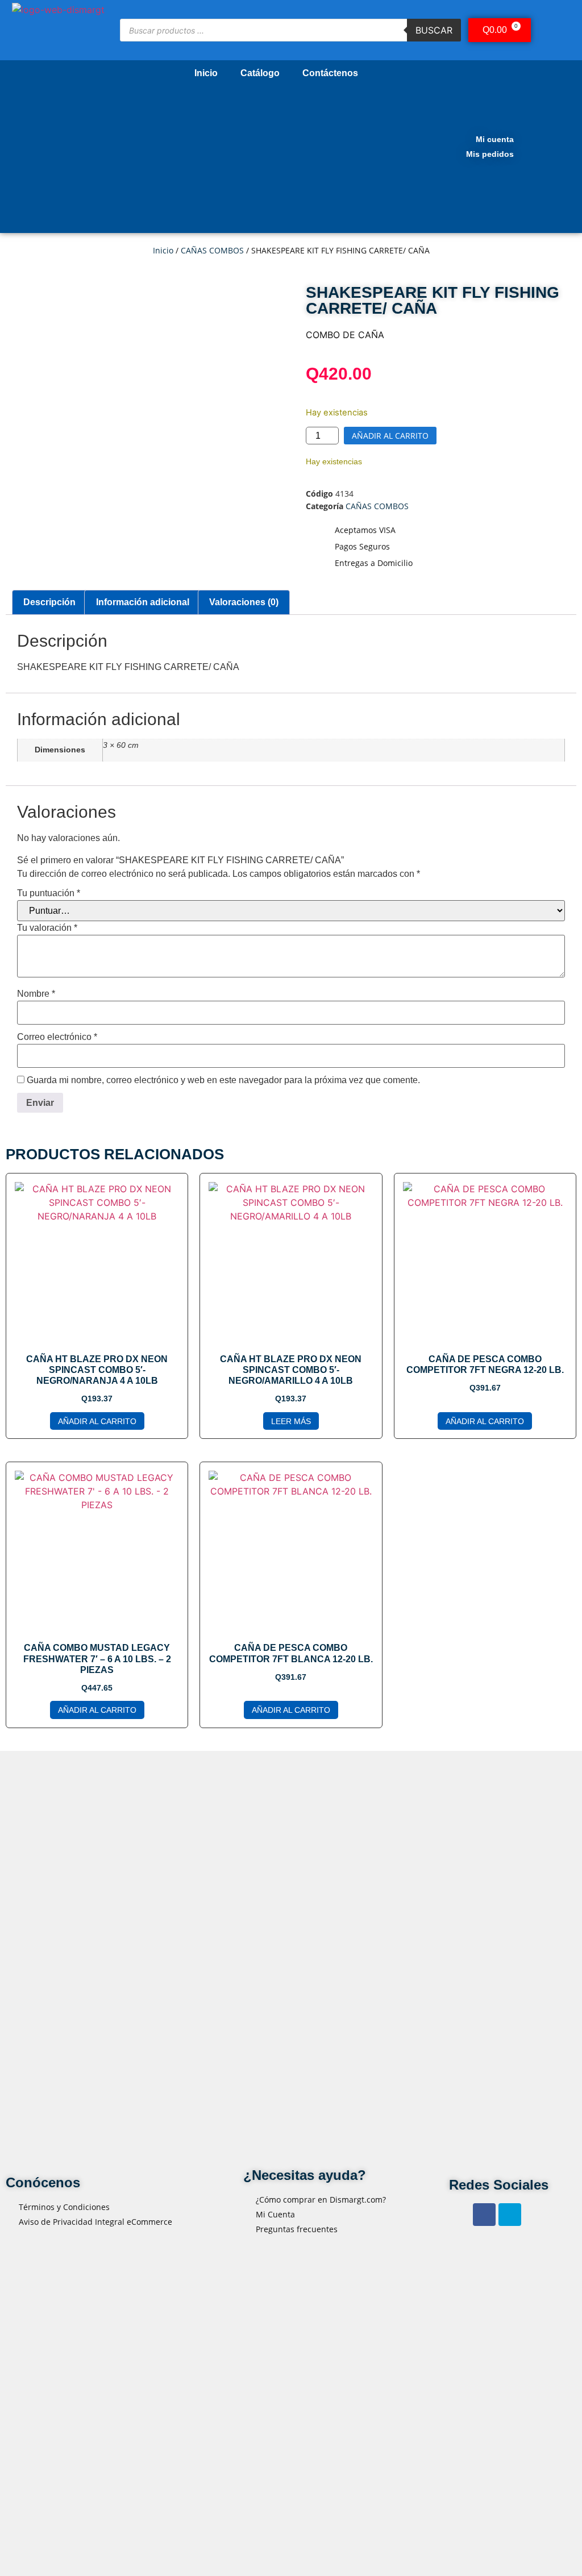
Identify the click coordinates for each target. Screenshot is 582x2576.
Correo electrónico (57, 1037)
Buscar (434, 30)
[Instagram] (510, 2215)
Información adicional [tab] (143, 602)
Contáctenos (330, 73)
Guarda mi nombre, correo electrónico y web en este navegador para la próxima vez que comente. (223, 1080)
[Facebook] (484, 2215)
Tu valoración (47, 928)
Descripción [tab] (49, 602)
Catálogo (260, 73)
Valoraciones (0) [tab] (244, 602)
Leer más (291, 1421)
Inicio (206, 73)
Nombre (36, 994)
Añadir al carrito (390, 436)
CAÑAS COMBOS (212, 250)
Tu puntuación (49, 893)
